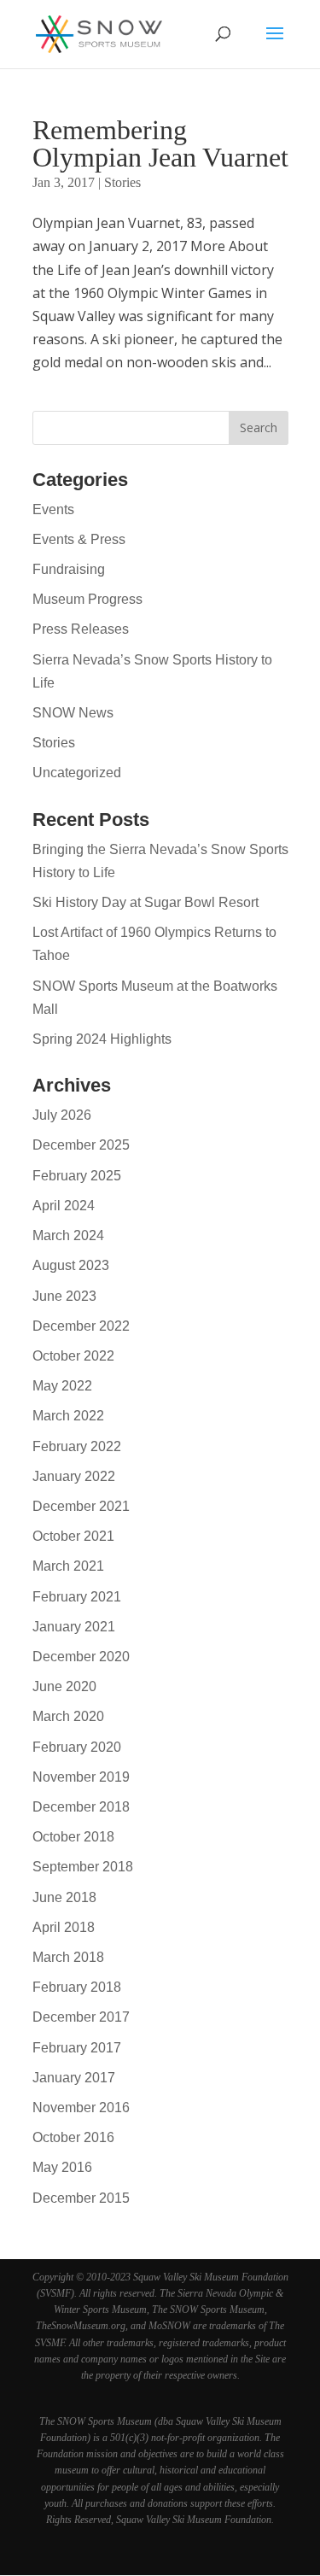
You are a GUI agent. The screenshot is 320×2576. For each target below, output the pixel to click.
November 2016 (81, 2108)
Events (53, 509)
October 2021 (73, 1536)
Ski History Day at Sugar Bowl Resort (145, 902)
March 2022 (68, 1416)
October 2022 (73, 1356)
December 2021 (81, 1506)
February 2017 (77, 2048)
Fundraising (69, 569)
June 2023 (64, 1296)
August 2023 (71, 1265)
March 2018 (68, 1957)
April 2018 (64, 1927)
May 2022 (62, 1386)
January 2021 (74, 1627)
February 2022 (77, 1446)
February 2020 (77, 1747)
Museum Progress (87, 599)
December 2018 (81, 1807)
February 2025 (77, 1176)
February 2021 (77, 1597)
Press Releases (81, 629)
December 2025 (81, 1145)
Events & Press (79, 539)
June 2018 (64, 1897)
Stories (122, 182)
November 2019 (81, 1777)
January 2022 (74, 1476)
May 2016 (62, 2167)
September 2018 (83, 1867)
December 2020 (81, 1657)
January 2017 (74, 2078)
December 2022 (81, 1326)
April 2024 (64, 1206)
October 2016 (73, 2137)
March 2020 (68, 1716)
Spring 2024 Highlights (102, 1039)
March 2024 (68, 1235)
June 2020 (64, 1686)
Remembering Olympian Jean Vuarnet (160, 143)
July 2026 (62, 1115)
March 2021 (68, 1566)
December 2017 (81, 2017)
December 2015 (81, 2198)
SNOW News (73, 713)
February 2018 (77, 1987)
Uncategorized (77, 773)
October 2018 (73, 1837)
